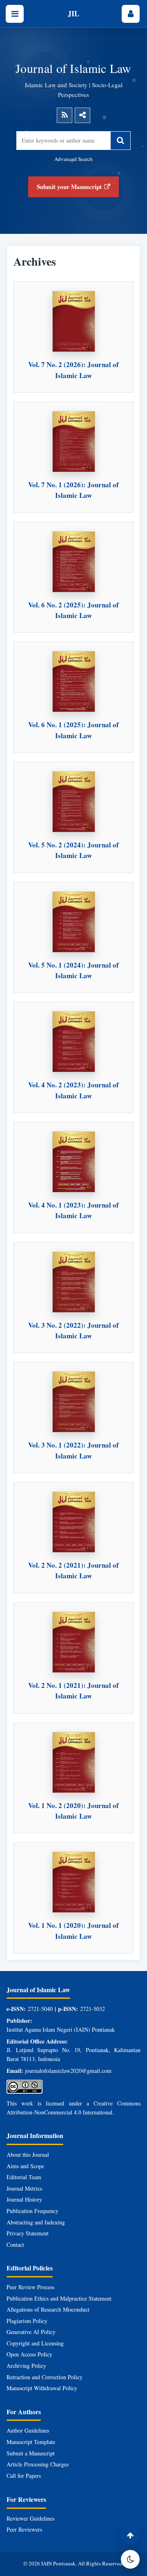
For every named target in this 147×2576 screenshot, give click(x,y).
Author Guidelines (28, 2430)
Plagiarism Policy (27, 2321)
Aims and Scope (25, 2166)
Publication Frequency (32, 2211)
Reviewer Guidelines (30, 2518)
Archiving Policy (26, 2366)
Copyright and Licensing (35, 2343)
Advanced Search (73, 159)
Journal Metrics (24, 2188)
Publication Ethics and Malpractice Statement (59, 2298)
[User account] (131, 14)
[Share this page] (82, 115)
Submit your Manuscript (69, 187)
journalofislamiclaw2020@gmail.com (68, 2071)
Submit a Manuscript (31, 2453)
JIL (73, 13)
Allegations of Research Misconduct (48, 2309)
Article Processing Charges (38, 2464)
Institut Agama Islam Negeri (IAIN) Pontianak (61, 2029)
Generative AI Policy (31, 2332)
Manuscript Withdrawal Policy (42, 2388)
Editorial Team (24, 2177)
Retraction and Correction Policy (45, 2377)
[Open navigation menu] (15, 14)
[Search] (120, 141)
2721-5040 (40, 2009)
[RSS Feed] (65, 115)
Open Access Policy (29, 2354)
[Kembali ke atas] (130, 2536)
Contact (15, 2245)
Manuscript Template (31, 2442)
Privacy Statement (28, 2233)
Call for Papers (24, 2476)
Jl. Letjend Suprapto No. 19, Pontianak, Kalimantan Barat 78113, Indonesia (73, 2054)
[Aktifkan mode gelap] (130, 2559)
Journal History (24, 2199)
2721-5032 (92, 2009)
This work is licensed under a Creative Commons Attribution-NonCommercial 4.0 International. (73, 2108)
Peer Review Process (30, 2287)
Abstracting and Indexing (36, 2222)
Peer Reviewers (24, 2529)
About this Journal (28, 2155)
